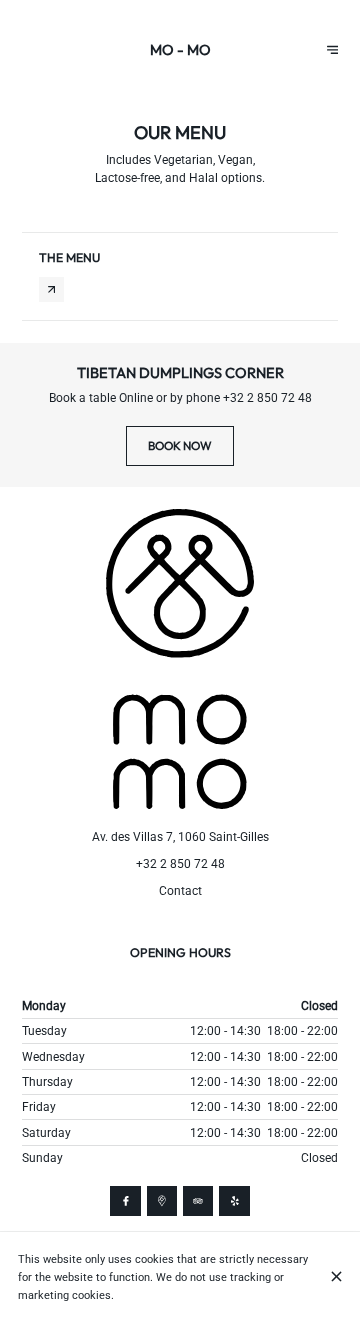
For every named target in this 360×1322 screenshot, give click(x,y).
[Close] (337, 1276)
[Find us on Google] (162, 1201)
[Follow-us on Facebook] (125, 1201)
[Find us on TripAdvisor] (198, 1201)
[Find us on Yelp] (234, 1201)
